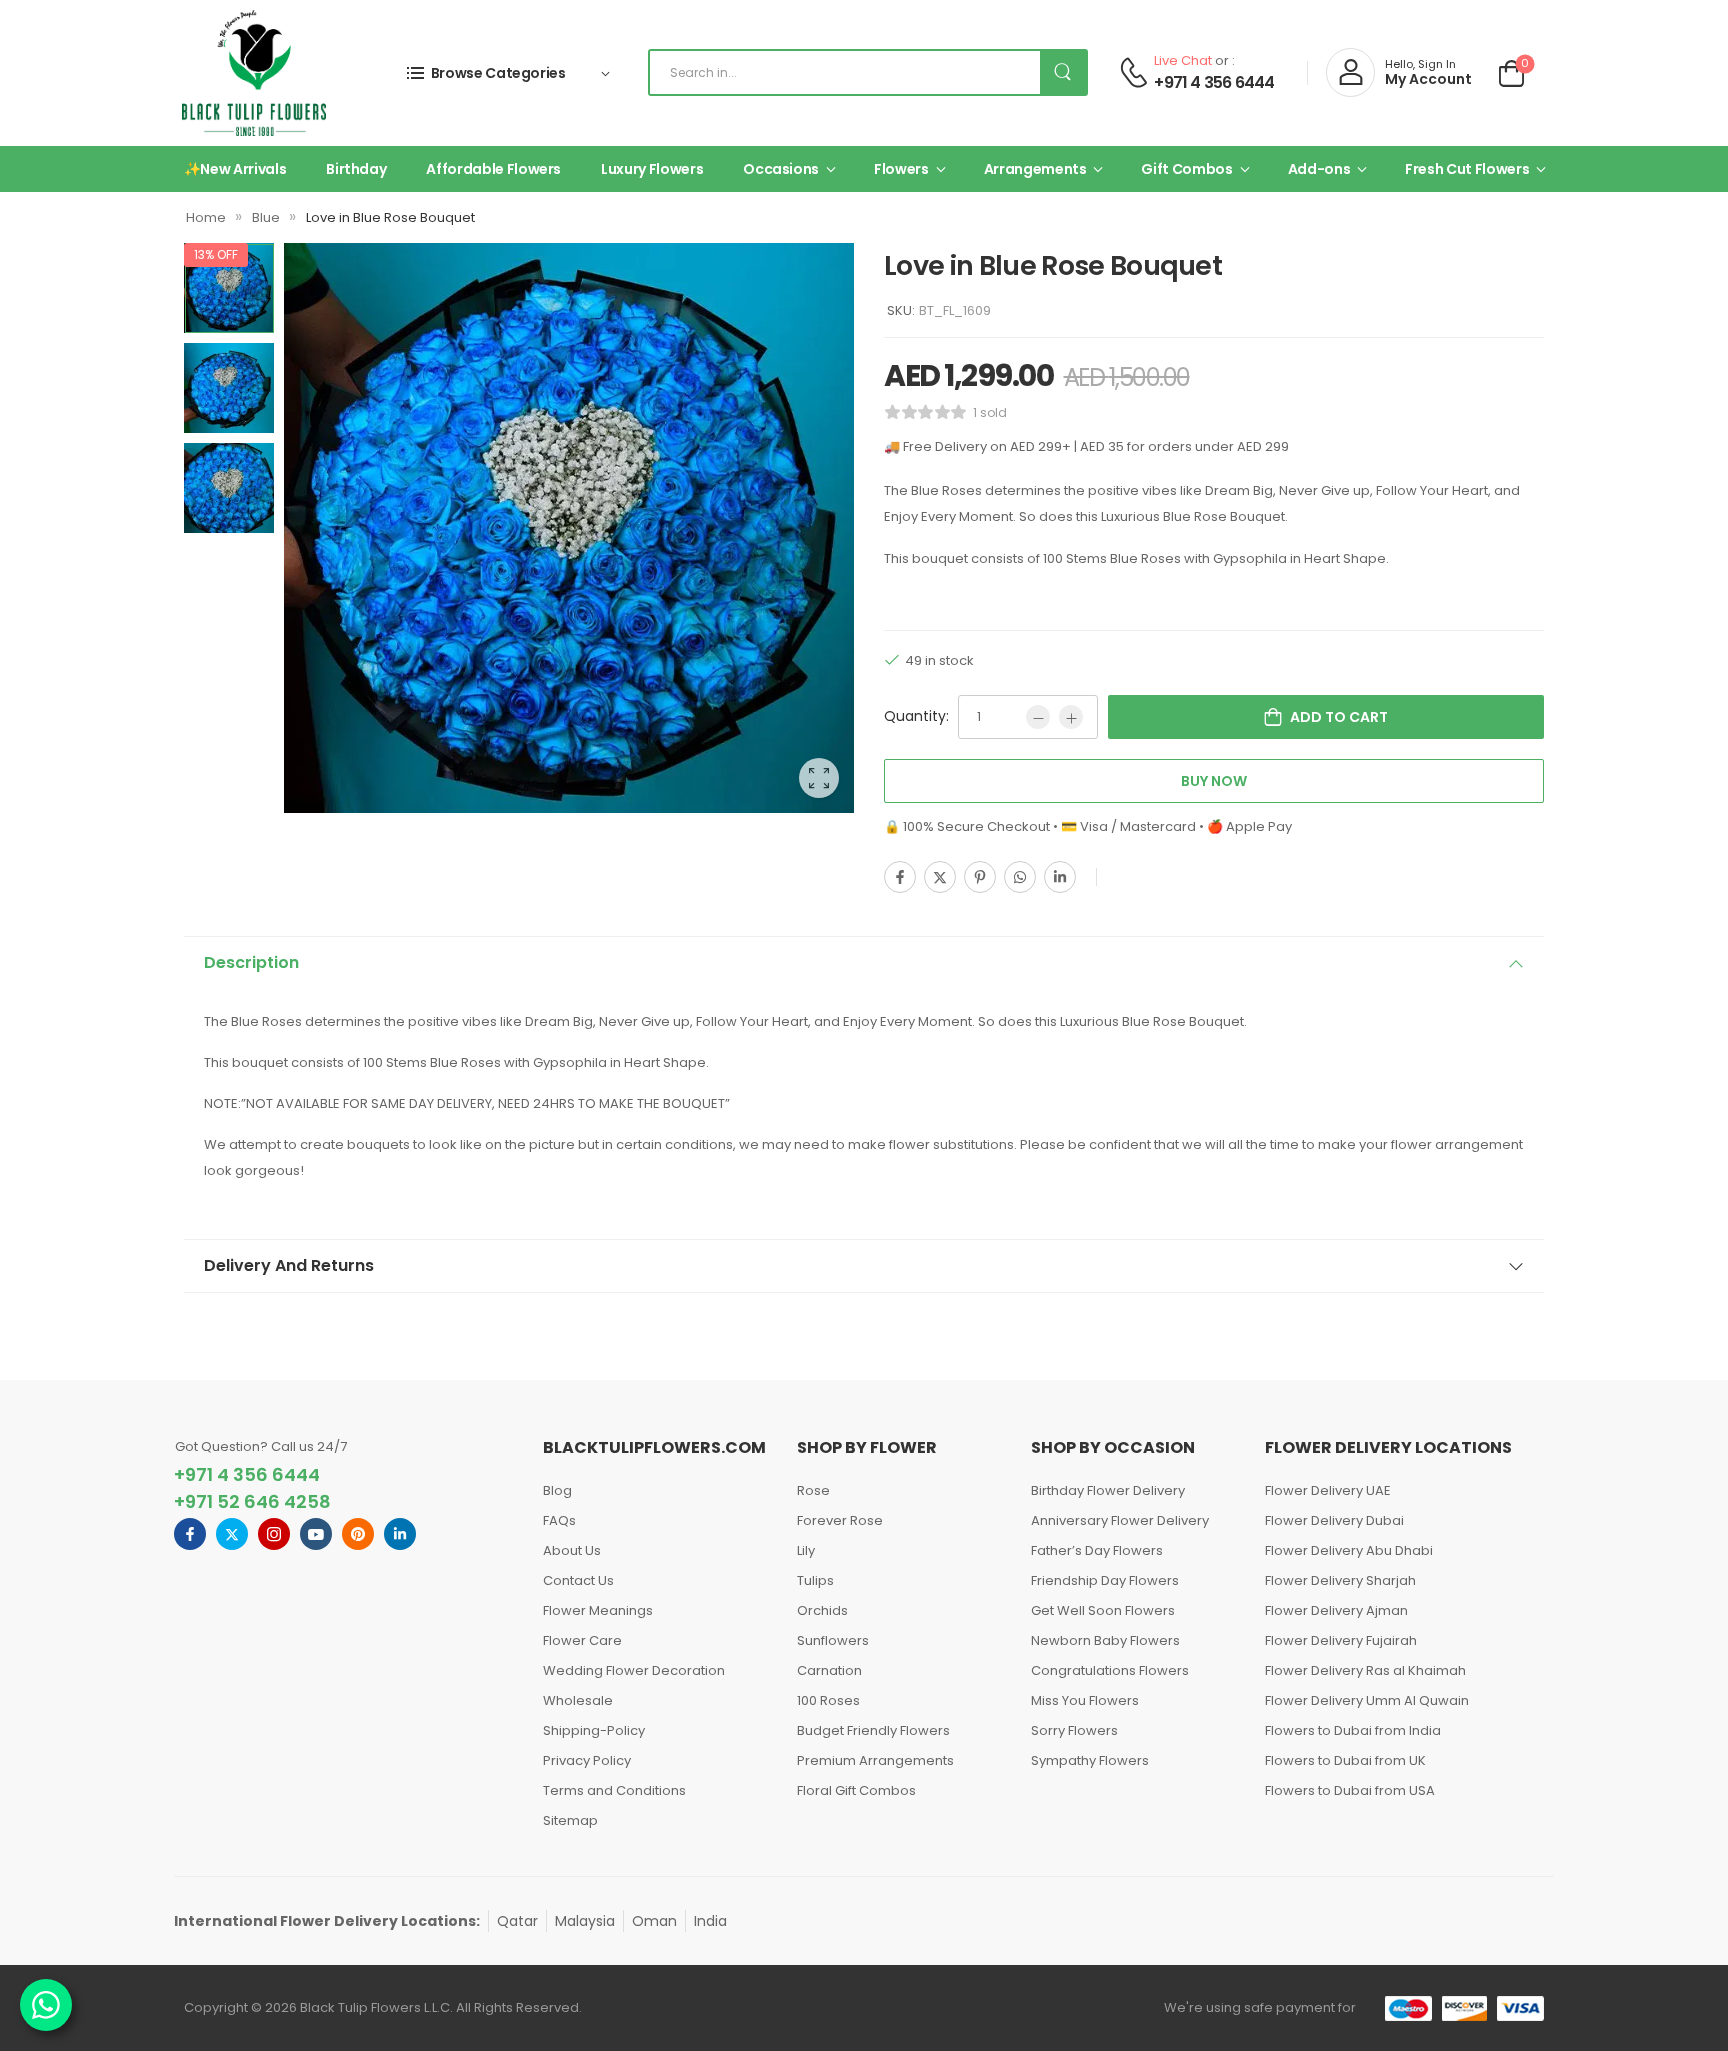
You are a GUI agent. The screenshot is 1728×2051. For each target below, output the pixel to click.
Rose (813, 1490)
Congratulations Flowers (1110, 1670)
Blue (266, 217)
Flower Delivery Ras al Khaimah (1365, 1670)
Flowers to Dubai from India (1353, 1730)
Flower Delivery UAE (1328, 1490)
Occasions (781, 169)
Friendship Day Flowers (1105, 1580)
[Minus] (1038, 717)
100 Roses (828, 1700)
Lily (806, 1550)
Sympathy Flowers (1090, 1760)
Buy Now (1214, 781)
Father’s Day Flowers (1097, 1550)
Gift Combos (1186, 169)
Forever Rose (840, 1520)
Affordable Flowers (493, 169)
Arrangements (1035, 169)
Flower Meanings (598, 1610)
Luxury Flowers (652, 169)
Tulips (815, 1580)
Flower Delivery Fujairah (1341, 1640)
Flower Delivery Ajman (1336, 1610)
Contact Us (578, 1580)
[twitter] (232, 1534)
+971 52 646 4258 (252, 1501)
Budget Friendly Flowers (873, 1730)
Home (206, 217)
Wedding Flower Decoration (634, 1670)
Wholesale (578, 1700)
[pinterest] (358, 1534)
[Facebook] (900, 877)
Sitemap (570, 1820)
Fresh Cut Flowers (1467, 169)
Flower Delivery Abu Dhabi (1349, 1550)
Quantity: (916, 716)
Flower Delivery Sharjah (1340, 1580)
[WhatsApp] (1020, 877)
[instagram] (274, 1534)
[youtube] (316, 1534)
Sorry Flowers (1074, 1730)
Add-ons (1319, 169)
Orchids (822, 1610)
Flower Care (582, 1640)
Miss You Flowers (1085, 1700)
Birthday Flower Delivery (1108, 1490)
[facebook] (190, 1534)
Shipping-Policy (594, 1730)
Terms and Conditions (614, 1790)
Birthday (356, 169)
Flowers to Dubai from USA (1350, 1790)
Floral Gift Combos (856, 1790)
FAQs (559, 1520)
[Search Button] (1063, 72)
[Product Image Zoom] (819, 778)
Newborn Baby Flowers (1105, 1640)
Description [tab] (251, 962)
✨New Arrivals (235, 169)
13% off (216, 254)
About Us (572, 1550)
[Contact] (1133, 72)
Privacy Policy (587, 1760)
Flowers (901, 169)
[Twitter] (940, 877)
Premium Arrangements (875, 1760)
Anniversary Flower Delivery (1120, 1520)
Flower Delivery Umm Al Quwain (1367, 1700)
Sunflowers (833, 1640)
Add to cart (1339, 717)
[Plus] (1071, 717)
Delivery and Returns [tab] (289, 1265)
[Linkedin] (1060, 877)
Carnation (829, 1670)
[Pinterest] (980, 877)
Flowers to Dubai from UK (1345, 1760)
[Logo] (254, 73)
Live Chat (1183, 60)
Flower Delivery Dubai (1334, 1520)
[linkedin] (400, 1534)
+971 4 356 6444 (1214, 83)
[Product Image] (569, 528)
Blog (557, 1490)
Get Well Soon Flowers (1103, 1610)
